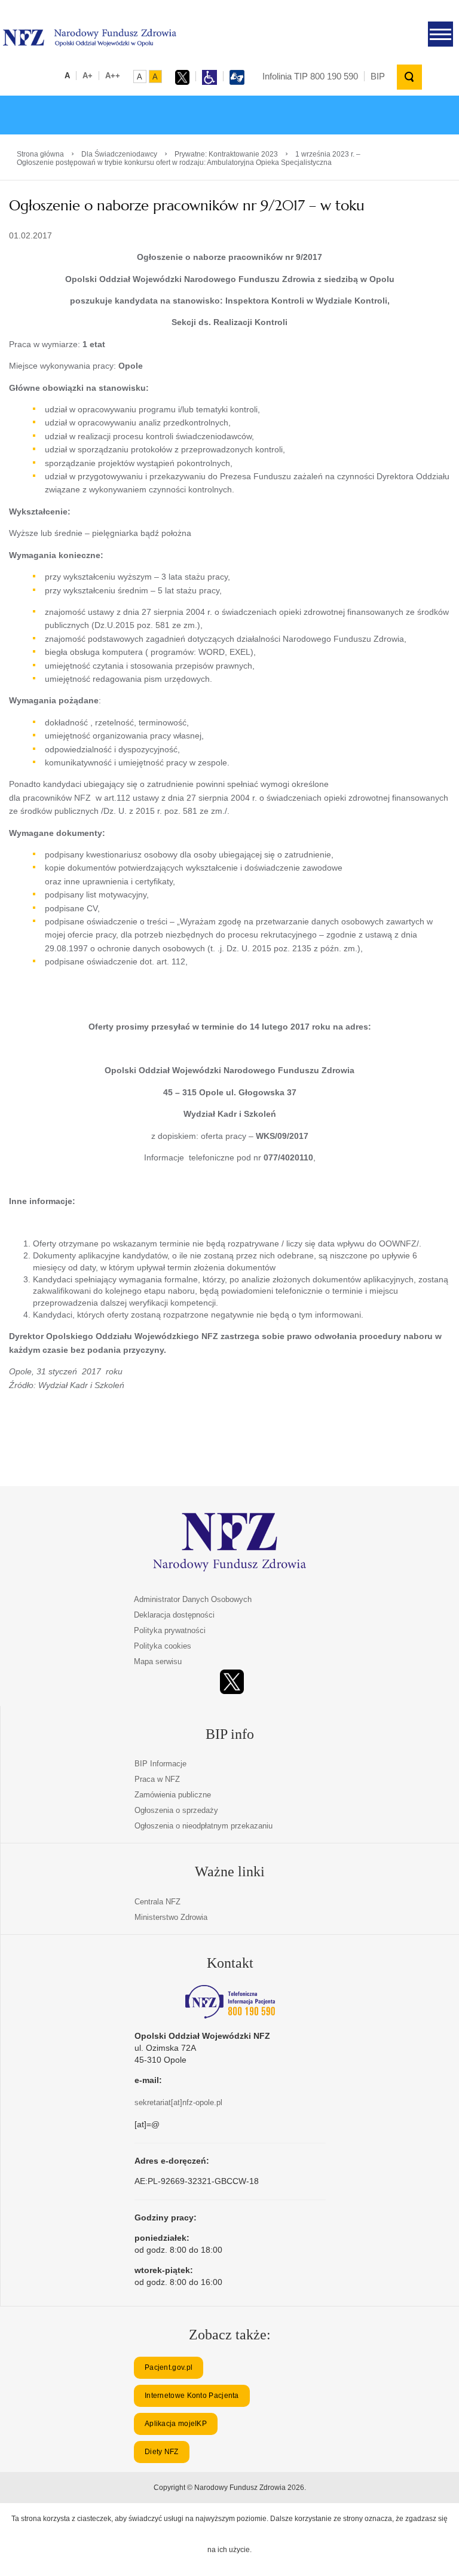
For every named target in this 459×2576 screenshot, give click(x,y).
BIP (378, 76)
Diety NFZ (162, 2452)
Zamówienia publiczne (173, 1795)
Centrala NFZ (157, 1902)
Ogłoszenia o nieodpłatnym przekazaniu (204, 1826)
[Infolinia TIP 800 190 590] (230, 2002)
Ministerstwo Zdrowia (171, 1917)
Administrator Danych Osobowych (193, 1599)
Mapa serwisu (158, 1661)
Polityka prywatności (170, 1630)
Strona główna (40, 154)
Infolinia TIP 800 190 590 (310, 76)
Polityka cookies (163, 1646)
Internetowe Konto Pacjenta (192, 2396)
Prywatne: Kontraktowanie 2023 (226, 154)
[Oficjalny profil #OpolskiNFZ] (232, 1682)
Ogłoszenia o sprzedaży (176, 1810)
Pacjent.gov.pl (169, 2367)
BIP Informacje (160, 1764)
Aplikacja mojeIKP (176, 2424)
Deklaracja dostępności (174, 1615)
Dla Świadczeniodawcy (119, 154)
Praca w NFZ (157, 1779)
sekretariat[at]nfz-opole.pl (178, 2102)
